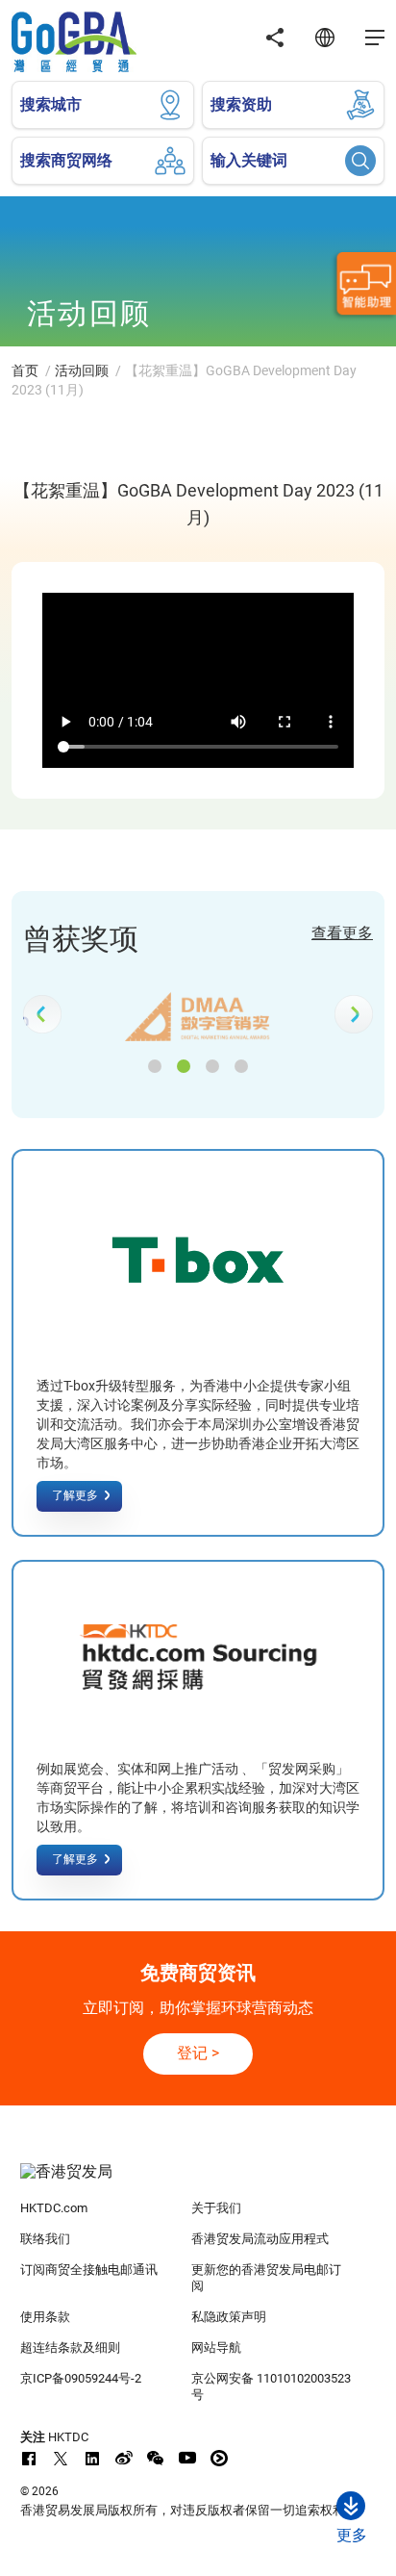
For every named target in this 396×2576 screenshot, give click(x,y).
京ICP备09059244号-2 (81, 2378)
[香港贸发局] (198, 2181)
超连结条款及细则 (70, 2347)
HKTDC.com (54, 2208)
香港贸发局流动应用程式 (260, 2239)
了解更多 (75, 1495)
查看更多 (342, 933)
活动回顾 (82, 370)
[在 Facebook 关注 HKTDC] (29, 2458)
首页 (25, 370)
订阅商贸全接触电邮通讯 (89, 2270)
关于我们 (216, 2208)
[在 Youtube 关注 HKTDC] (187, 2458)
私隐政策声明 (229, 2317)
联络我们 (45, 2239)
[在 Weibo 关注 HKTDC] (124, 2458)
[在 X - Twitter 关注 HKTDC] (61, 2458)
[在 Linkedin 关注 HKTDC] (92, 2458)
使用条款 (45, 2317)
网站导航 (216, 2347)
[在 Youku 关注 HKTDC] (219, 2458)
